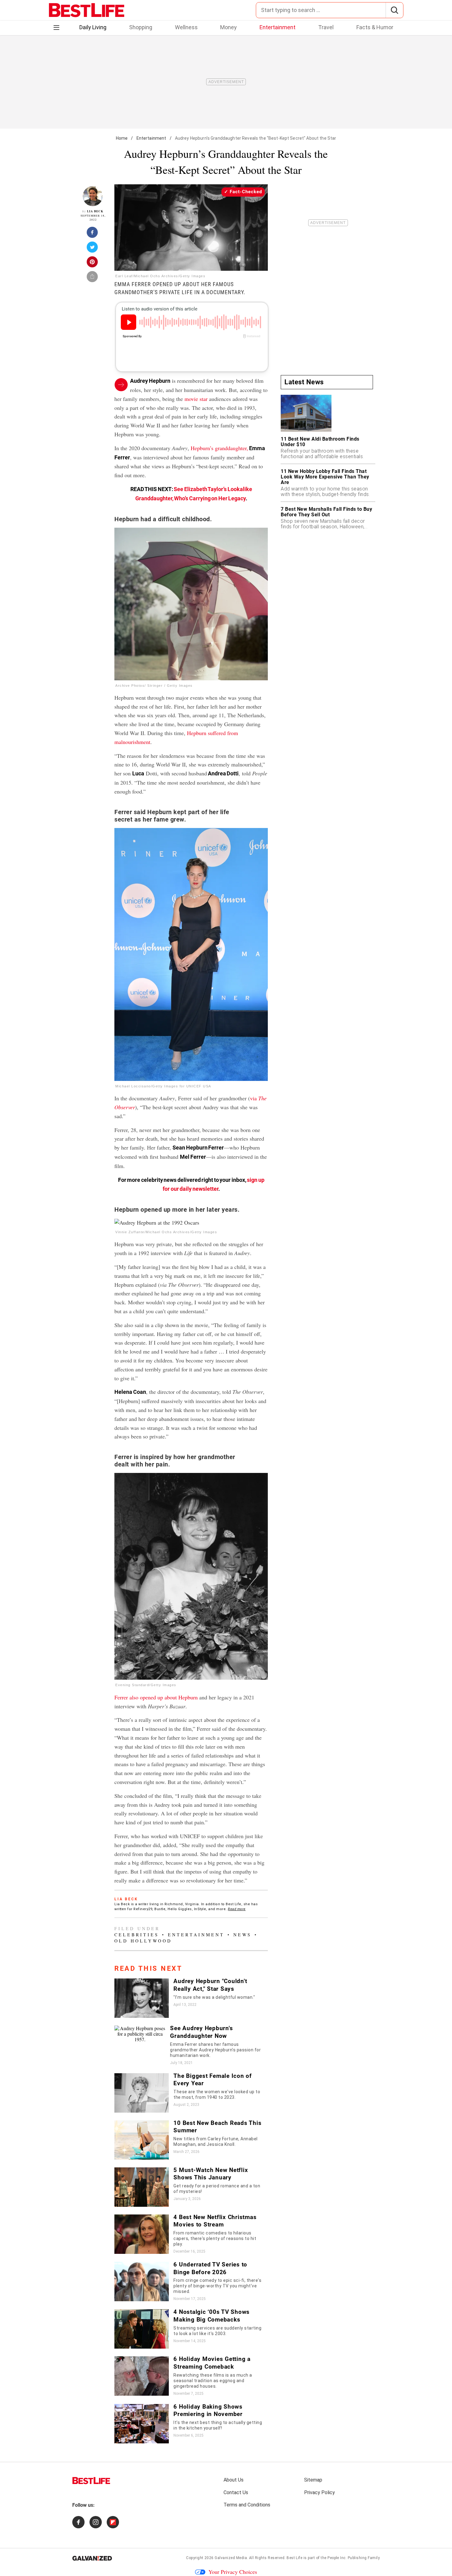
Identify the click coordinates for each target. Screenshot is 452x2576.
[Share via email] (93, 278)
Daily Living (93, 27)
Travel (326, 27)
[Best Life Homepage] (87, 10)
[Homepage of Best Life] (91, 2481)
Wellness (186, 27)
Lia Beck (95, 211)
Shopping (141, 27)
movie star (196, 399)
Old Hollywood (143, 1941)
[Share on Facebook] (93, 234)
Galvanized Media (231, 2558)
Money (228, 27)
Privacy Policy (319, 2492)
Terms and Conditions (247, 2505)
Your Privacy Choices (233, 2572)
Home (122, 138)
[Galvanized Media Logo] (92, 2558)
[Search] (394, 10)
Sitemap (313, 2480)
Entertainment (278, 27)
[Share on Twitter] (93, 249)
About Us (234, 2480)
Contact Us (236, 2492)
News (242, 1935)
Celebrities (137, 1935)
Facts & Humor (375, 27)
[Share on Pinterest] (93, 264)
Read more (237, 1909)
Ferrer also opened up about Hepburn (156, 1697)
